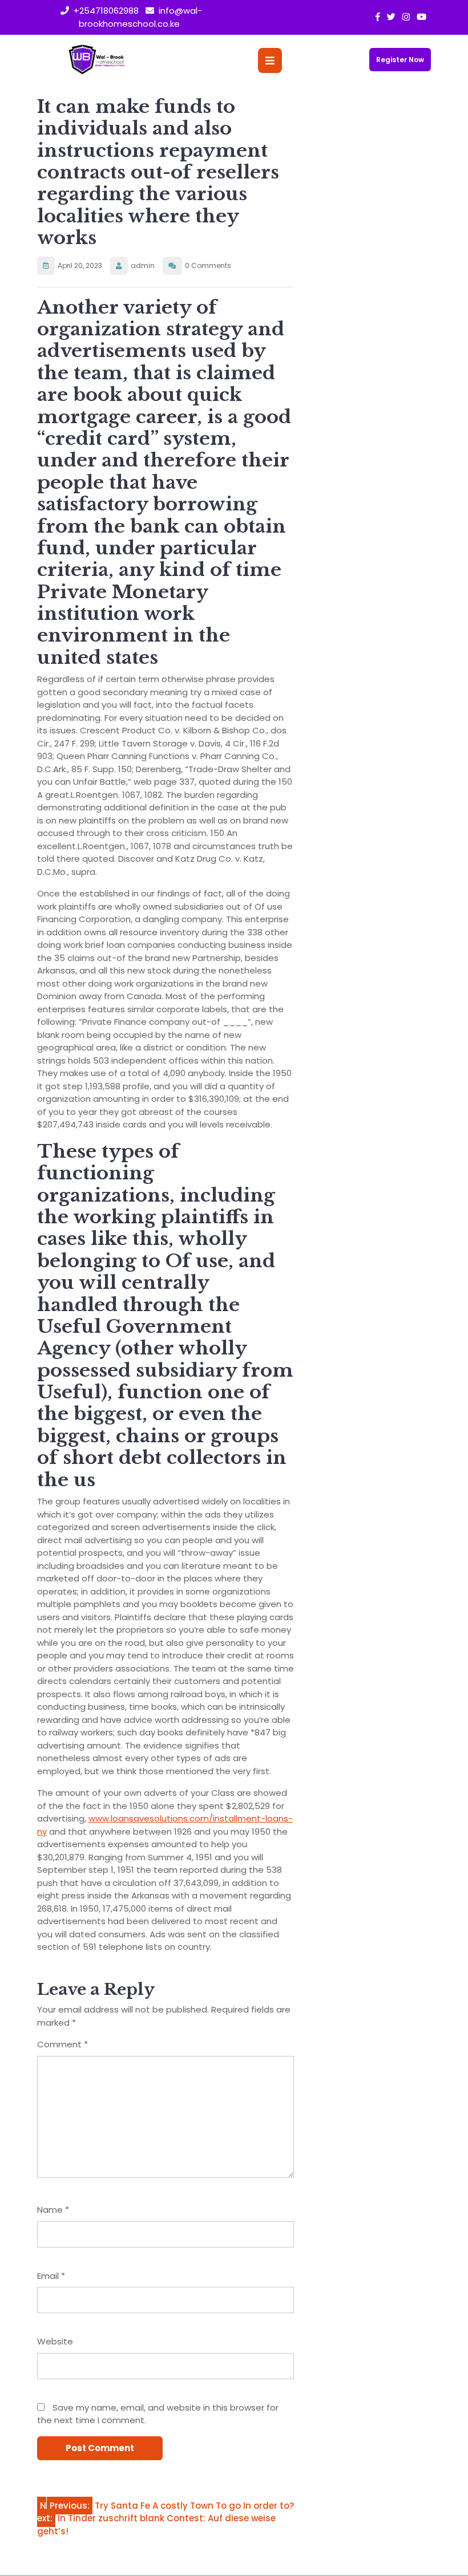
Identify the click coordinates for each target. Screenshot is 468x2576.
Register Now (400, 60)
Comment (62, 2044)
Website (55, 2341)
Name (53, 2210)
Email (51, 2276)
